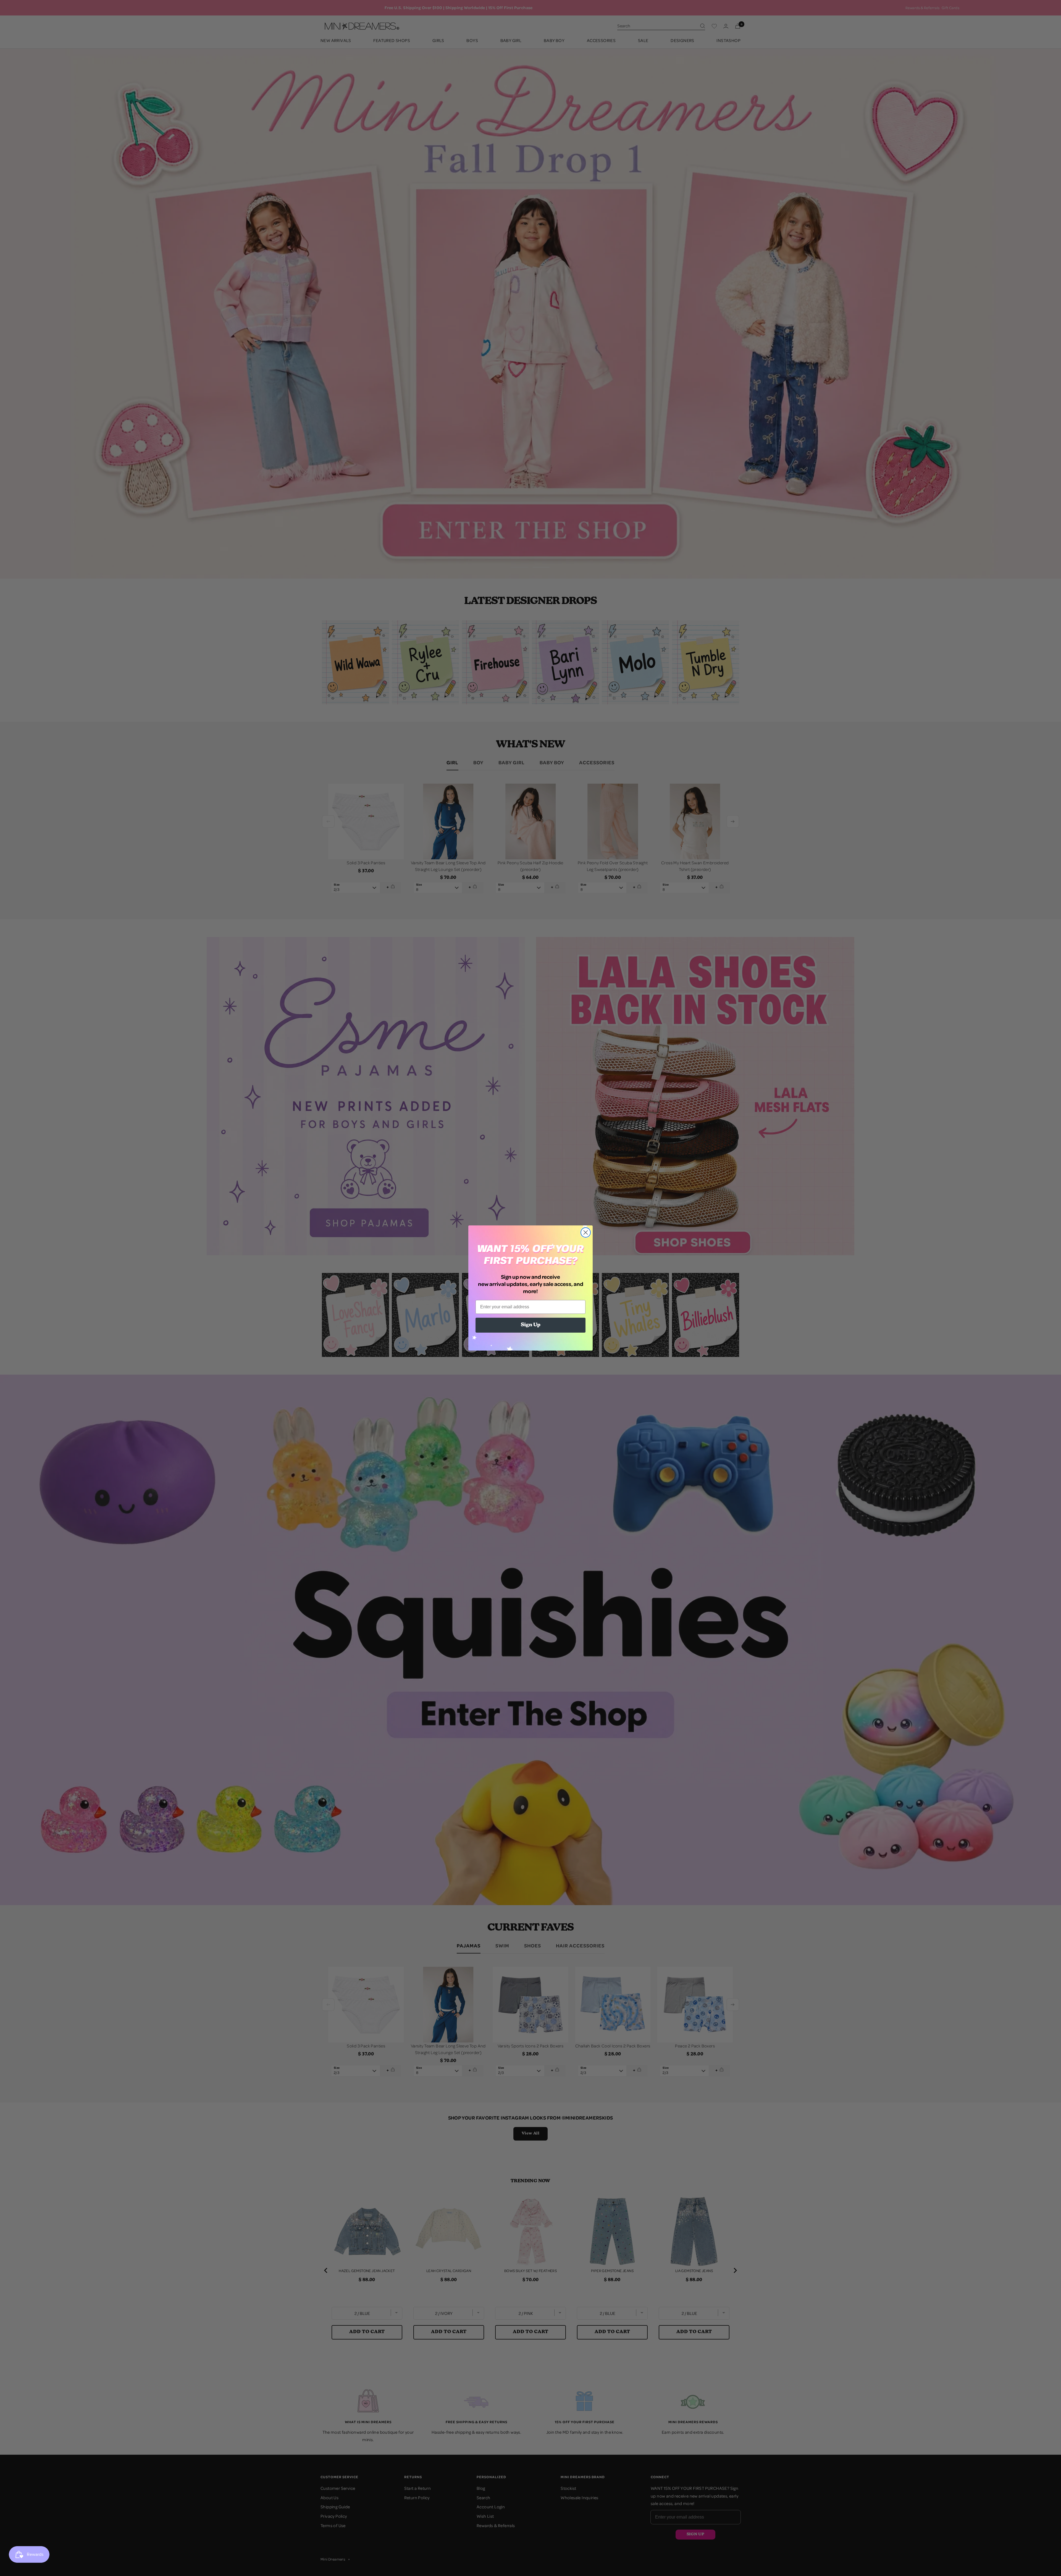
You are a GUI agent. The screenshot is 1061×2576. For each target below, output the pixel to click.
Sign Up (531, 1325)
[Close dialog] (586, 1232)
